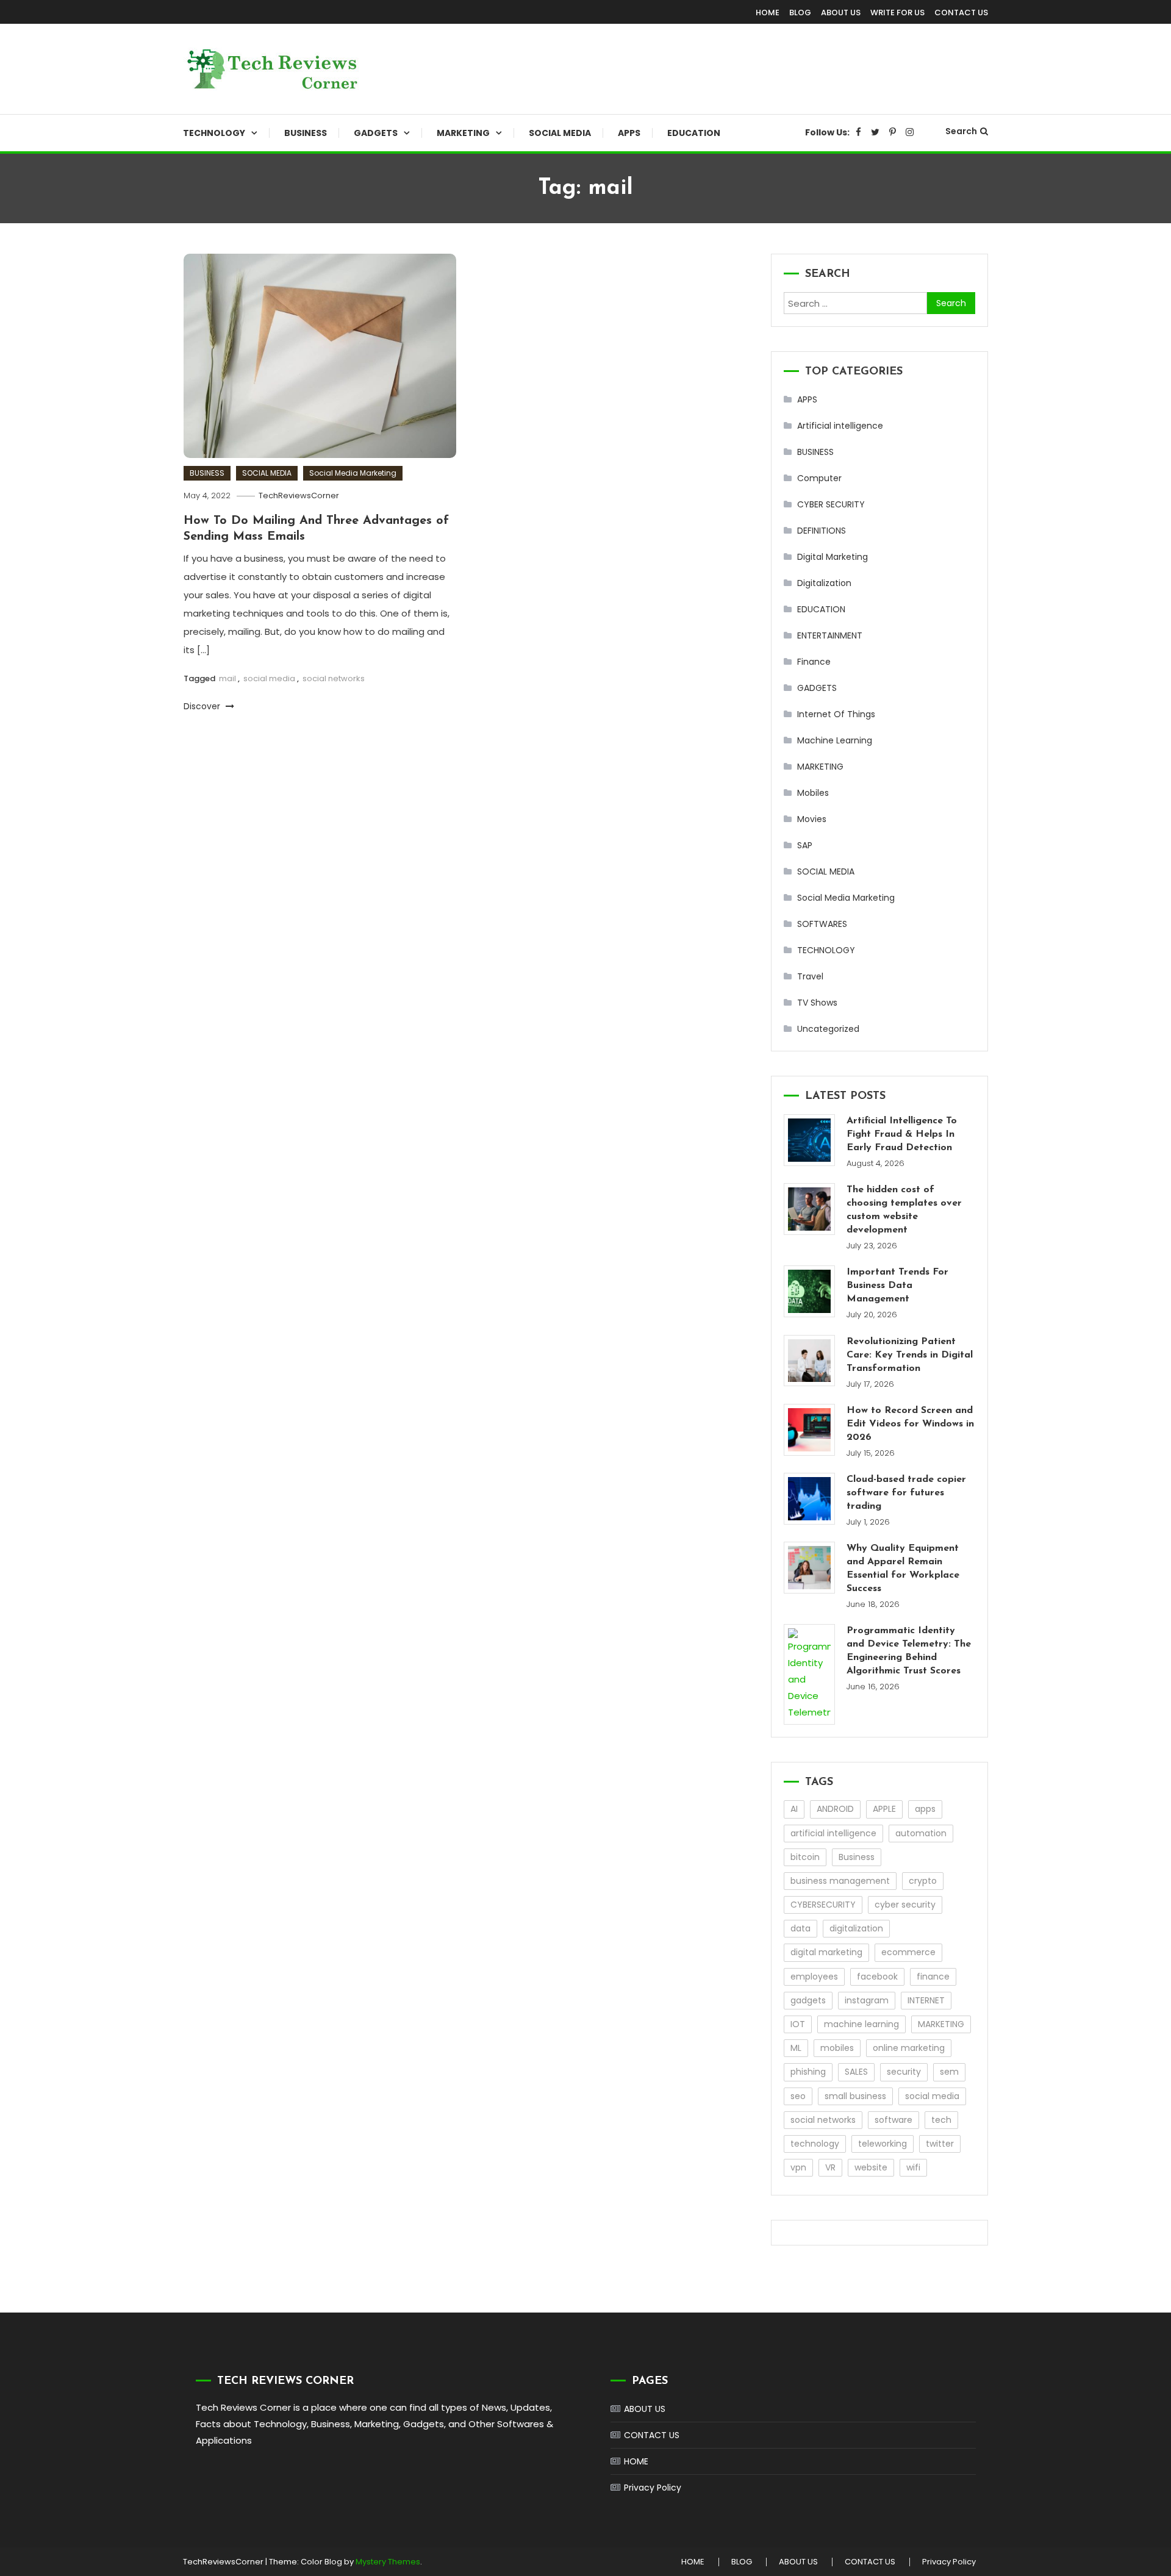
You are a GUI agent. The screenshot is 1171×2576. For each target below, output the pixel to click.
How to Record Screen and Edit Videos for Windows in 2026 (910, 1424)
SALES (856, 2072)
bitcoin (805, 1857)
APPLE (884, 1809)
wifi (913, 2167)
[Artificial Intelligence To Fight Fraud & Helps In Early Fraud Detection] (810, 1140)
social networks (334, 678)
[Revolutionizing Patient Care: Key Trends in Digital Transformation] (810, 1361)
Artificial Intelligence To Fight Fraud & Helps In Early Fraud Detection (902, 1134)
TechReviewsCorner (299, 496)
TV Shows (817, 1003)
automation (921, 1833)
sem (949, 2072)
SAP (805, 845)
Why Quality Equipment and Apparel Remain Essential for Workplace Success (903, 1569)
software (893, 2120)
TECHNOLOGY (214, 133)
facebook (877, 1977)
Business (857, 1857)
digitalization (856, 1928)
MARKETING (463, 133)
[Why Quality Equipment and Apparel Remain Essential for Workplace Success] (810, 1568)
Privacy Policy (653, 2488)
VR (830, 2167)
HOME (768, 13)
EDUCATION (694, 133)
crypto (923, 1881)
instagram (867, 2000)
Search (961, 131)
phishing (808, 2072)
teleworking (883, 2144)
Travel (810, 976)
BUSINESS (306, 133)
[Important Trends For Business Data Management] (810, 1291)
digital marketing (826, 1952)
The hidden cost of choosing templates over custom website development (904, 1210)
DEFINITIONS (822, 531)
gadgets (808, 2000)
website (871, 2167)
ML (796, 2048)
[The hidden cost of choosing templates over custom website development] (810, 1209)
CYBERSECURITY (823, 1905)
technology (815, 2144)
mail (227, 678)
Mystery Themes (388, 2562)
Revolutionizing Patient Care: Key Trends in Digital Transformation (910, 1355)
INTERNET (926, 2000)
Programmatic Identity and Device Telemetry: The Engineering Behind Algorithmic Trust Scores (909, 1651)
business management (840, 1881)
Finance (814, 662)
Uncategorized (828, 1029)
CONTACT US (961, 13)
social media (269, 678)
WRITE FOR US (897, 13)
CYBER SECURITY (831, 504)
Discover (203, 706)
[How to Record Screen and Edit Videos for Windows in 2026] (810, 1430)
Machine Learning (835, 740)
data (800, 1928)
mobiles (837, 2048)
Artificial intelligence (840, 426)
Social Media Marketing (353, 473)
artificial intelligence (833, 1833)
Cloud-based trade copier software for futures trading (906, 1493)
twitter (940, 2144)
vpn (798, 2167)
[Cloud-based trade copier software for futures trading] (810, 1499)
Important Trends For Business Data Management (897, 1286)
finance (933, 1977)
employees (814, 1977)
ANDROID (835, 1809)
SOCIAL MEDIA (560, 133)
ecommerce (908, 1952)
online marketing (909, 2048)
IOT (798, 2024)
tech (941, 2120)
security (904, 2072)
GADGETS (376, 133)
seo (798, 2096)
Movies (812, 819)
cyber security (905, 1905)
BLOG (800, 13)
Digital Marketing (833, 557)
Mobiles (813, 793)
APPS (629, 133)
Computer (819, 478)
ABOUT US (841, 13)
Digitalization (824, 583)
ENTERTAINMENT (830, 635)
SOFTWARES (822, 924)
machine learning (861, 2024)
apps (925, 1809)
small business (855, 2096)
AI (794, 1809)
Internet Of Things (836, 714)
